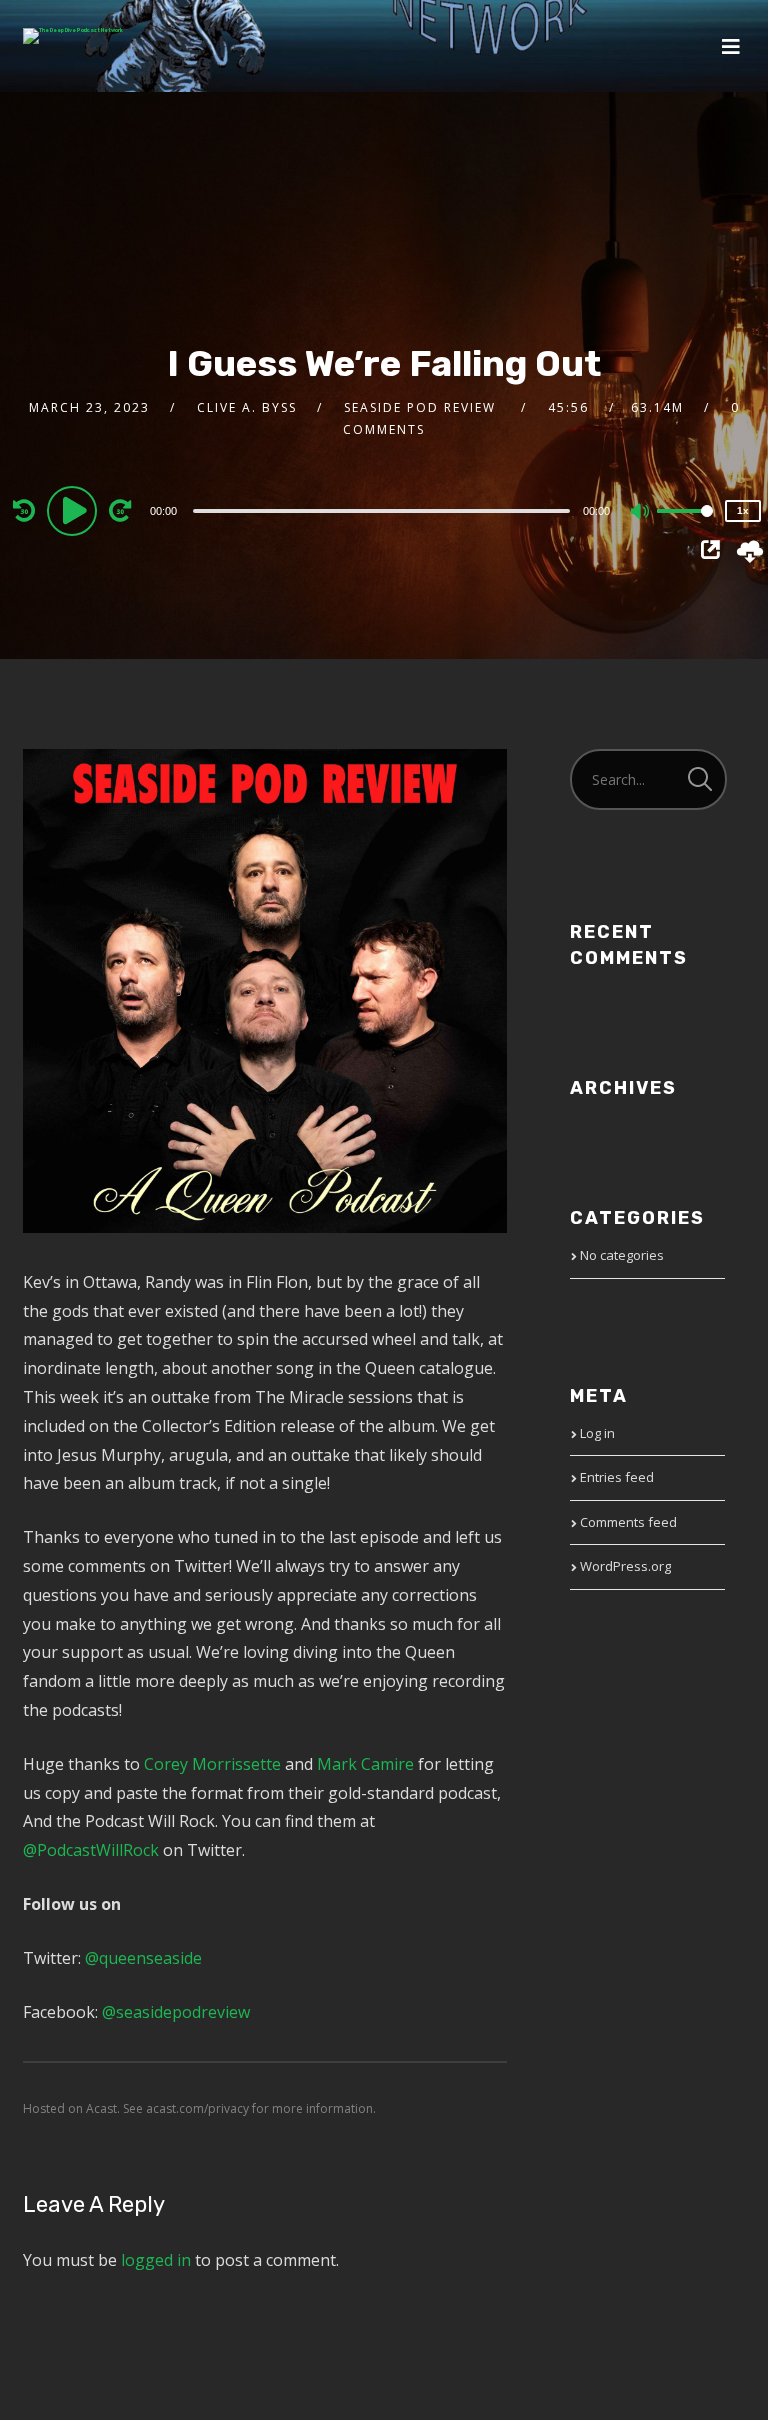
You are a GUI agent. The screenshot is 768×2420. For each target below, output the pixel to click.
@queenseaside (143, 1958)
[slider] (685, 527)
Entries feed (617, 1477)
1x (743, 510)
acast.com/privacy (197, 2108)
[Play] (75, 510)
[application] (384, 510)
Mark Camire (365, 1764)
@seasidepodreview (176, 2012)
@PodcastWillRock (91, 1850)
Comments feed (628, 1522)
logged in (156, 2260)
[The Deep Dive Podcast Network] (73, 36)
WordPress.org (625, 1566)
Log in (597, 1433)
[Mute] (641, 513)
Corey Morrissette (212, 1764)
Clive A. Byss (247, 407)
